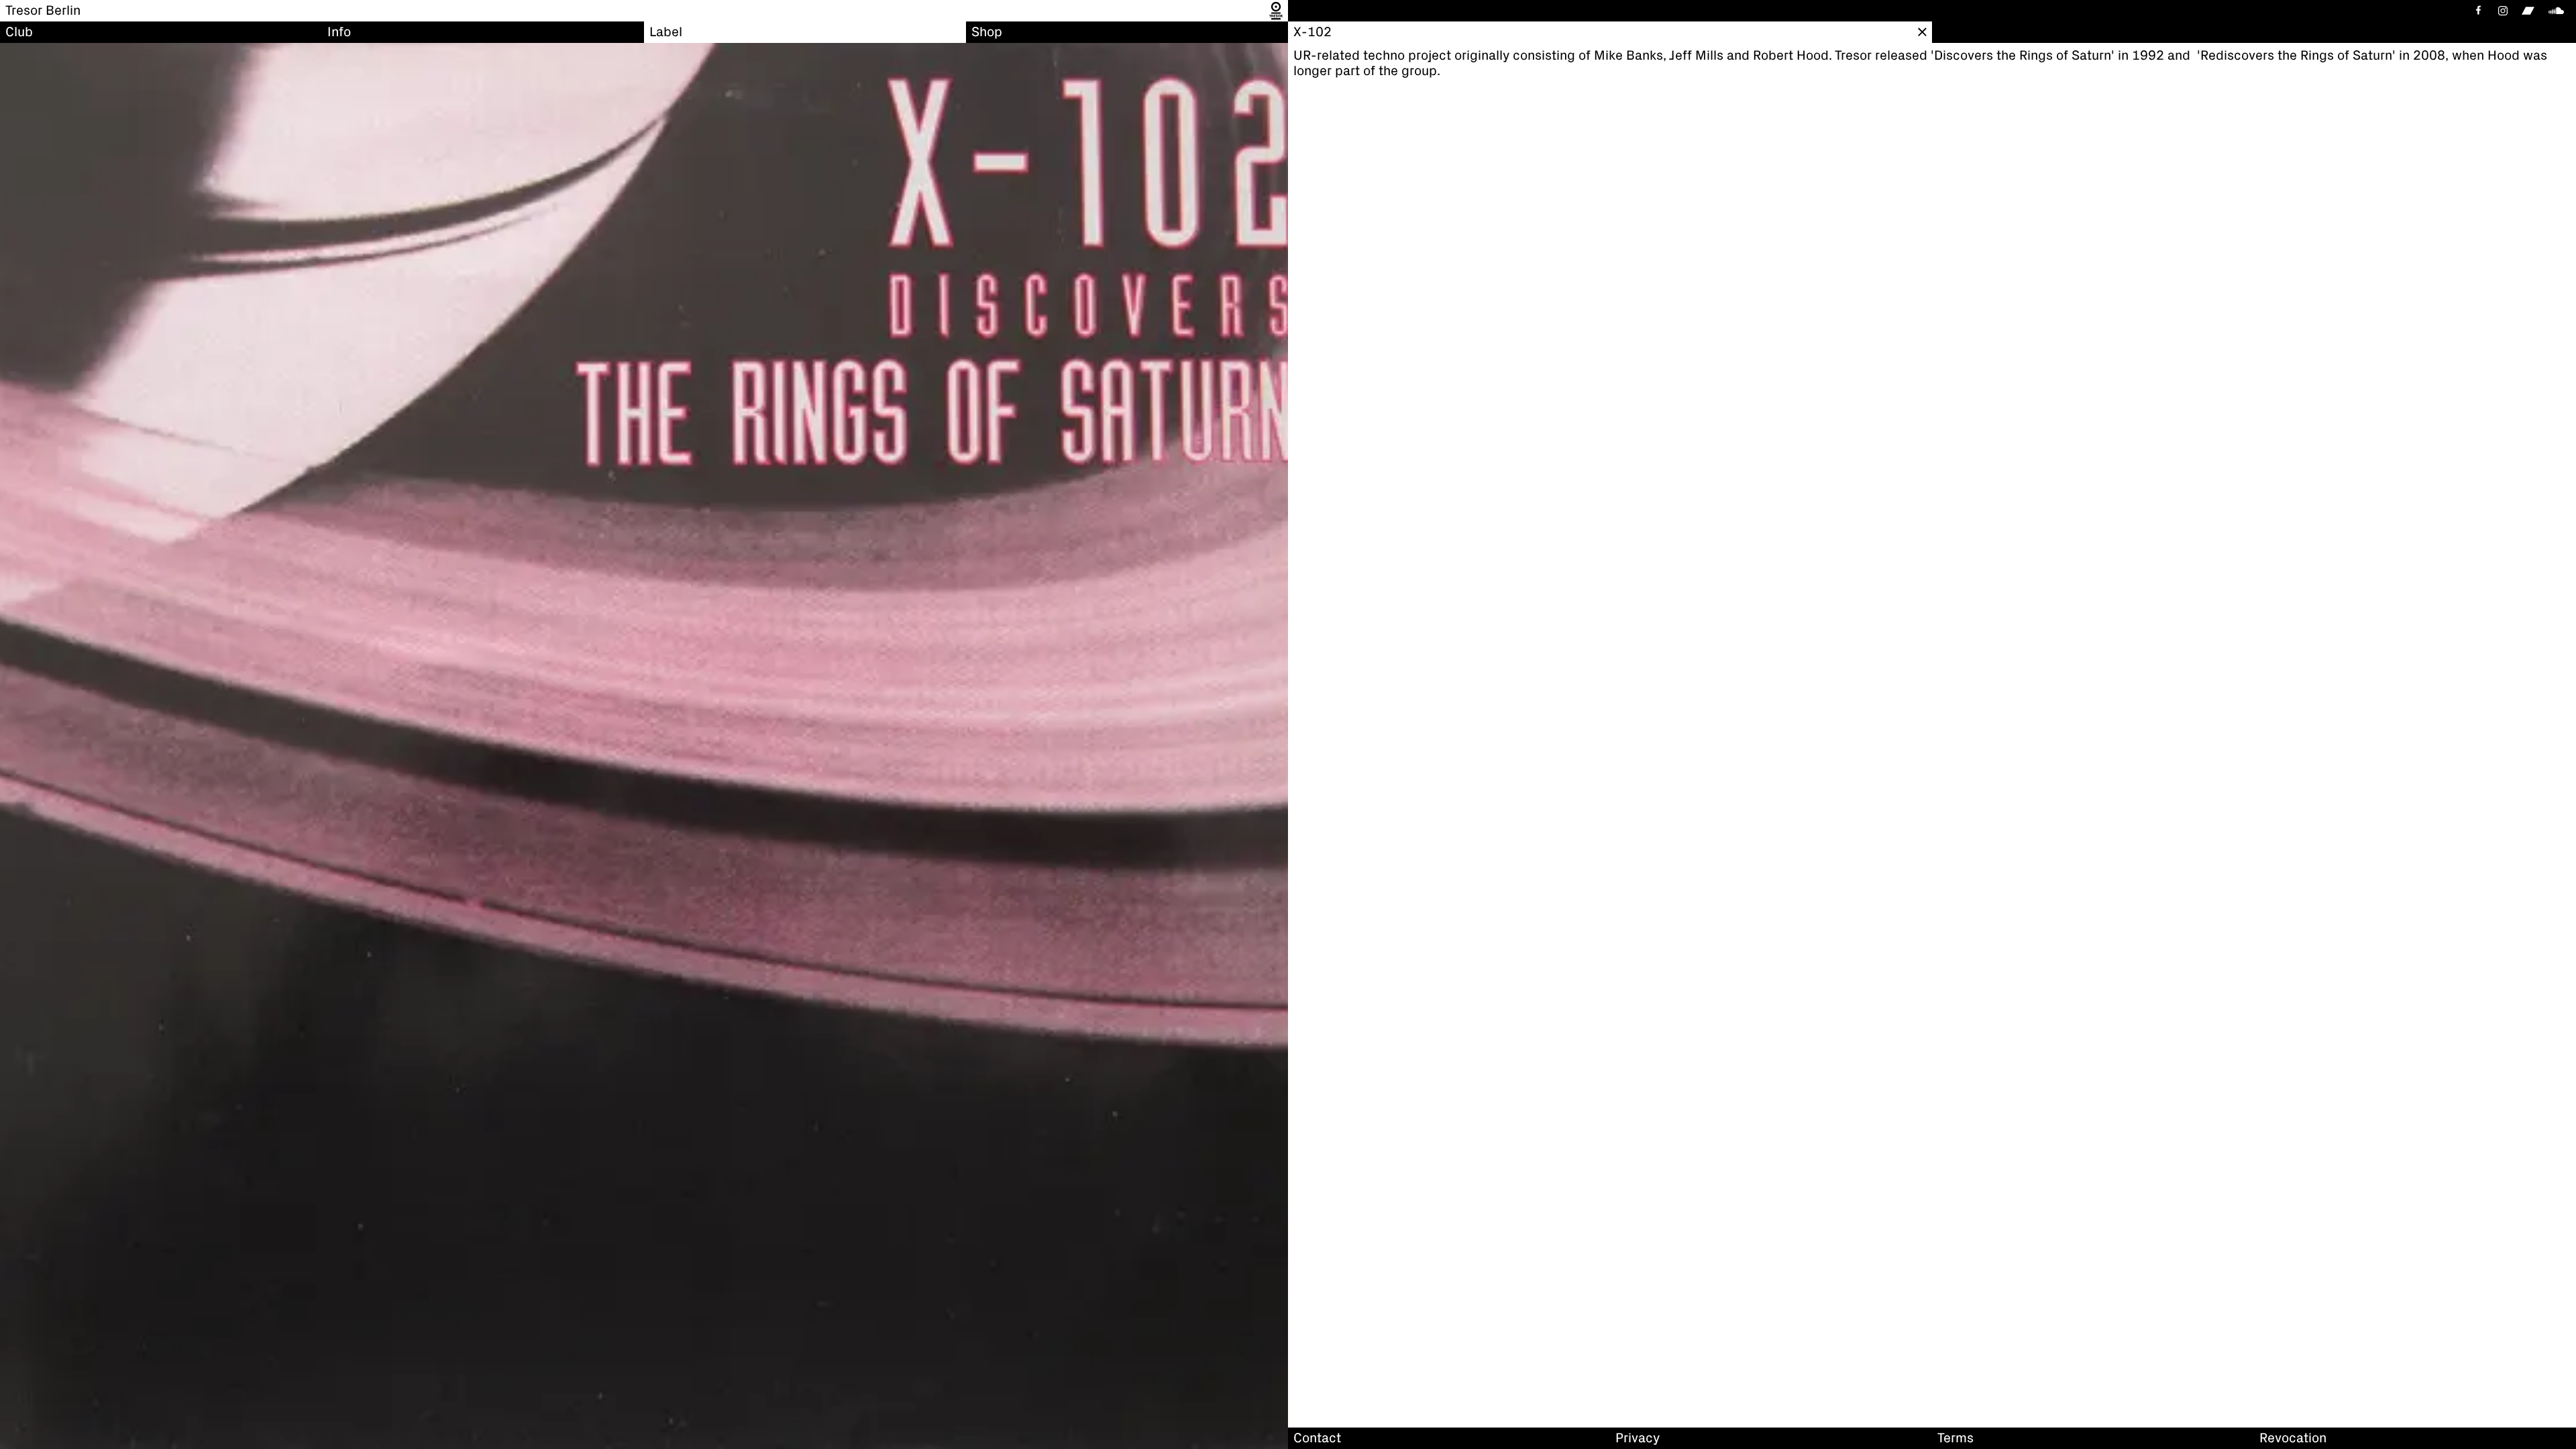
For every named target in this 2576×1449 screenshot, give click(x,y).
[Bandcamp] (2528, 11)
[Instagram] (2503, 11)
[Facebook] (2477, 11)
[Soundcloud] (2559, 11)
